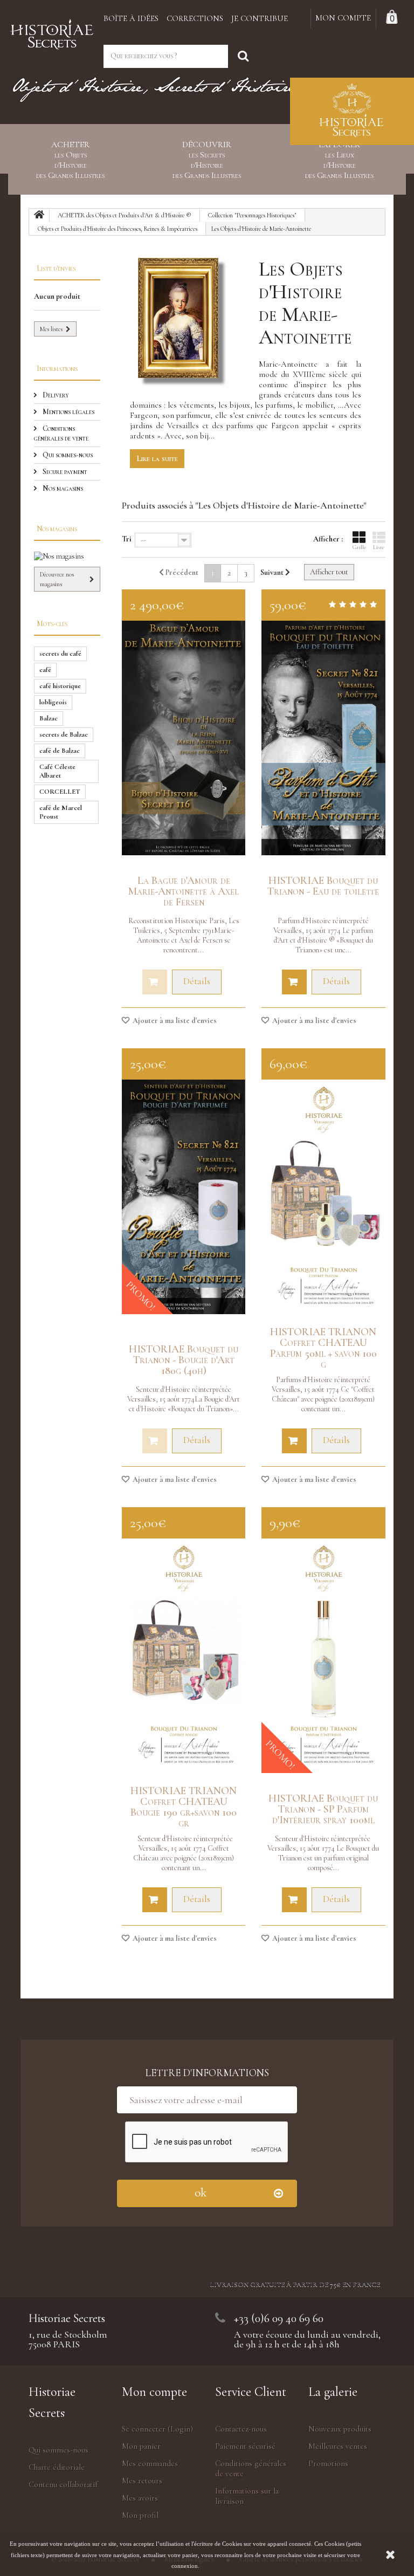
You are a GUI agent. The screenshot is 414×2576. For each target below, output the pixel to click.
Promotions (328, 2463)
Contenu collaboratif (63, 2484)
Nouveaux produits (340, 2429)
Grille (359, 547)
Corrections (195, 18)
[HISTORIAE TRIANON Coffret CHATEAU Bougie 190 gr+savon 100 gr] (184, 1656)
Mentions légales (68, 412)
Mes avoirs (140, 2498)
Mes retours (142, 2481)
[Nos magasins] (67, 557)
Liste (379, 547)
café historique (60, 686)
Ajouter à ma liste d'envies (174, 1021)
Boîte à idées (131, 18)
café (45, 670)
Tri (127, 539)
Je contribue (260, 18)
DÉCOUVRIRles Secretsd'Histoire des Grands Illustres (207, 160)
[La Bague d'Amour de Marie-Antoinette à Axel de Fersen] (184, 738)
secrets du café (60, 654)
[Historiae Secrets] (52, 32)
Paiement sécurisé (245, 2446)
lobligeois (53, 702)
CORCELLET (60, 792)
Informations (57, 369)
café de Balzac (60, 751)
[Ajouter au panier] (294, 982)
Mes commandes (150, 2463)
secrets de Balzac (64, 734)
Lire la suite (157, 458)
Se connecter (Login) (157, 2429)
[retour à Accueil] (39, 216)
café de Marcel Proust (61, 812)
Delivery (55, 395)
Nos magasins (62, 488)
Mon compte (154, 2392)
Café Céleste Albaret (57, 771)
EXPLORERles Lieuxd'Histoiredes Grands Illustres (339, 160)
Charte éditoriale (57, 2467)
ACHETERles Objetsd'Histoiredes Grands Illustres (70, 160)
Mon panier (141, 2446)
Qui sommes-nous (67, 455)
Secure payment (64, 472)
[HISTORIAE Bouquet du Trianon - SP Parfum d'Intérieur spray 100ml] (323, 1656)
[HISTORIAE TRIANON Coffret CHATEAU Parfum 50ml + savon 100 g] (323, 1197)
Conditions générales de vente (61, 433)
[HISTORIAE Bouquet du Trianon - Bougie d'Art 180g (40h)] (184, 1197)
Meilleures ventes (338, 2446)
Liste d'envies (56, 268)
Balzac (49, 718)
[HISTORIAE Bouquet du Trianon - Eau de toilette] (323, 738)
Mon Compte (343, 18)
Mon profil (140, 2515)
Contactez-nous (241, 2429)
